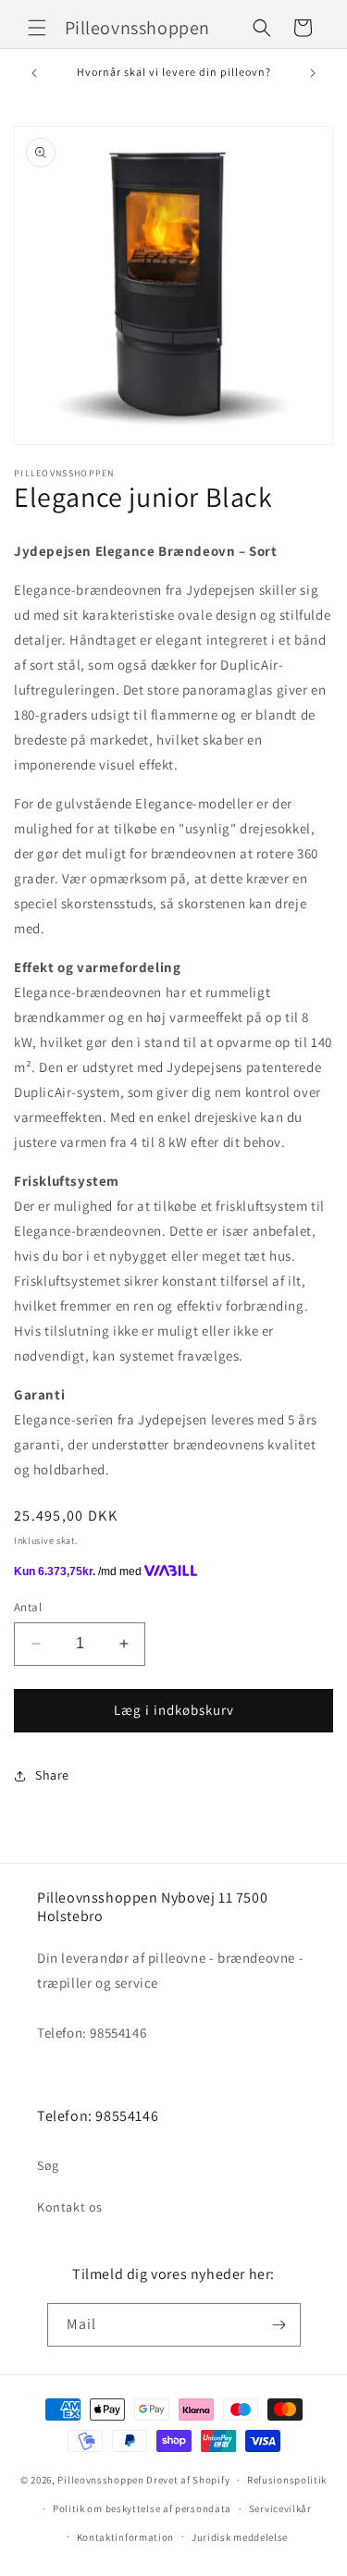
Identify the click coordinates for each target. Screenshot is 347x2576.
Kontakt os (70, 2207)
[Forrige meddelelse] (34, 73)
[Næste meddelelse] (313, 73)
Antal (28, 1607)
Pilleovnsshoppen (100, 2480)
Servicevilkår (280, 2508)
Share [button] (52, 1775)
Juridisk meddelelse (240, 2537)
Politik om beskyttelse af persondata (142, 2508)
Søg (48, 2165)
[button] (37, 28)
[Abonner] (279, 2325)
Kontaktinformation (126, 2537)
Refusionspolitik (287, 2480)
